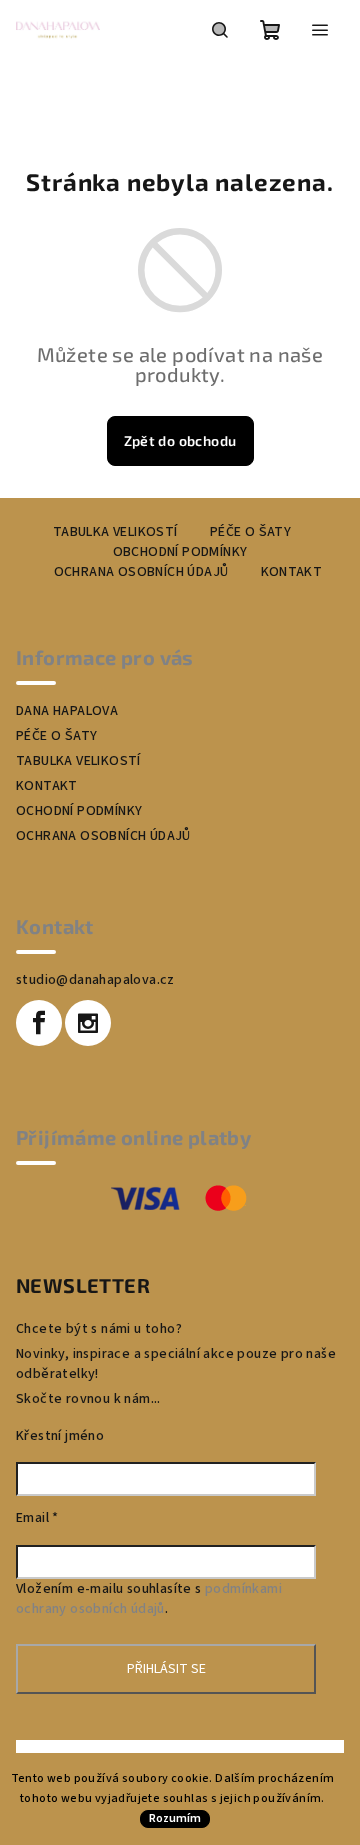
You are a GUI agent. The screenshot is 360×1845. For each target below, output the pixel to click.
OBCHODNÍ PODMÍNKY (180, 552)
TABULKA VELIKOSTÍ (115, 532)
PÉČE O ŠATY (250, 532)
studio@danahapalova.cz (95, 980)
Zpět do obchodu (180, 440)
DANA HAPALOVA (67, 711)
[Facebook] (39, 1023)
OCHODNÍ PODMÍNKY (79, 811)
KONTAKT (292, 572)
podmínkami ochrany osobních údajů (149, 1599)
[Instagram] (88, 1023)
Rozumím (175, 1818)
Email (37, 1518)
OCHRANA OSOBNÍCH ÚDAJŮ (141, 572)
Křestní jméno (60, 1436)
